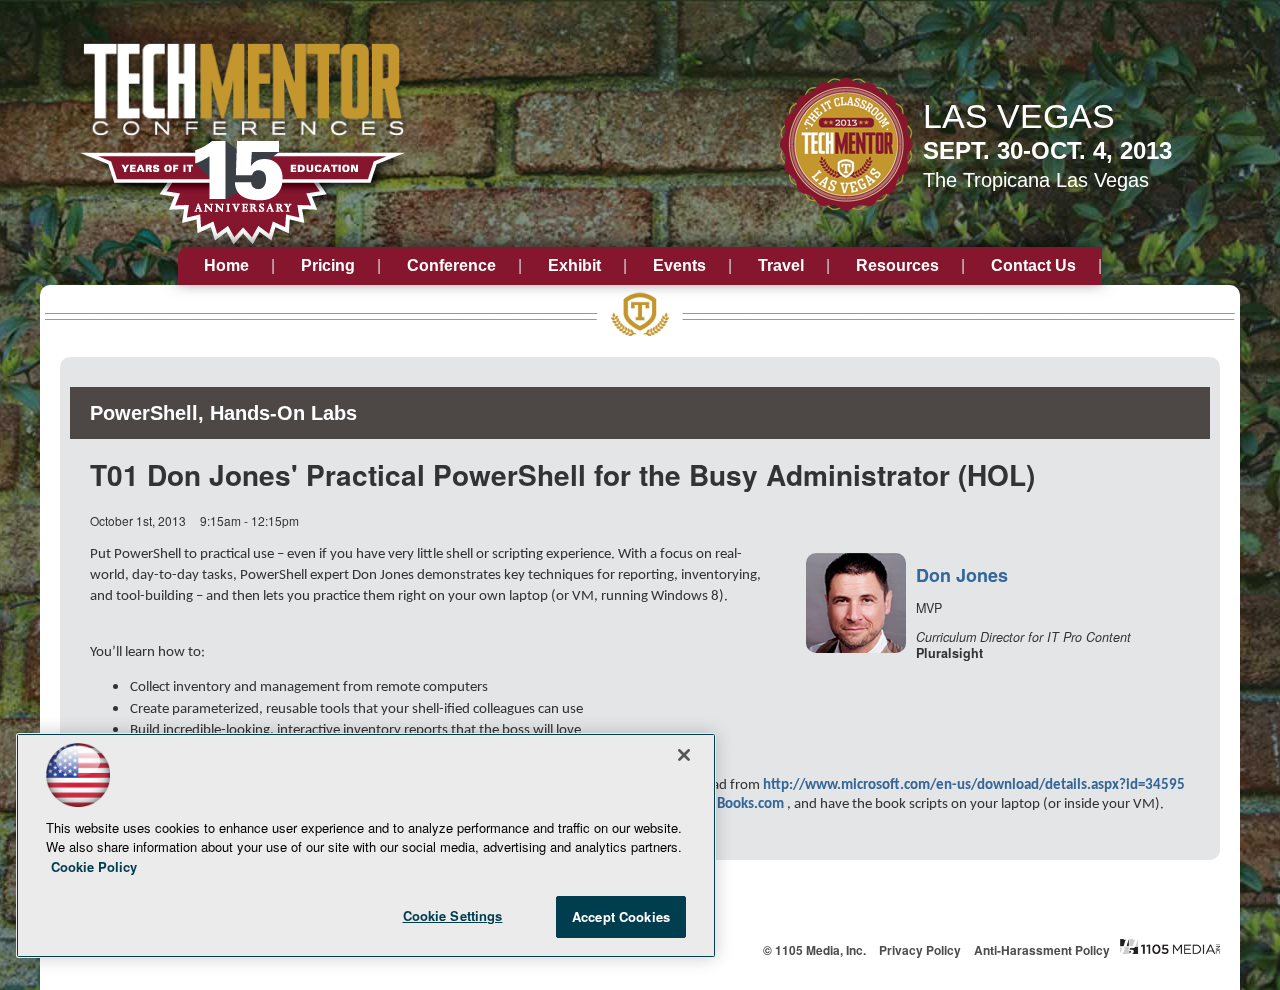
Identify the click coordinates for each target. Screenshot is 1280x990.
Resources (897, 265)
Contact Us (1033, 265)
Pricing (328, 265)
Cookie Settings (453, 915)
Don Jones (962, 575)
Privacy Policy (920, 950)
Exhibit (574, 265)
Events (679, 265)
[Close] (684, 755)
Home (226, 265)
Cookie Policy (94, 866)
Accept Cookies (621, 916)
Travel (781, 265)
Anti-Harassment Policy (1042, 950)
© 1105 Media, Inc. (814, 950)
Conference (451, 265)
